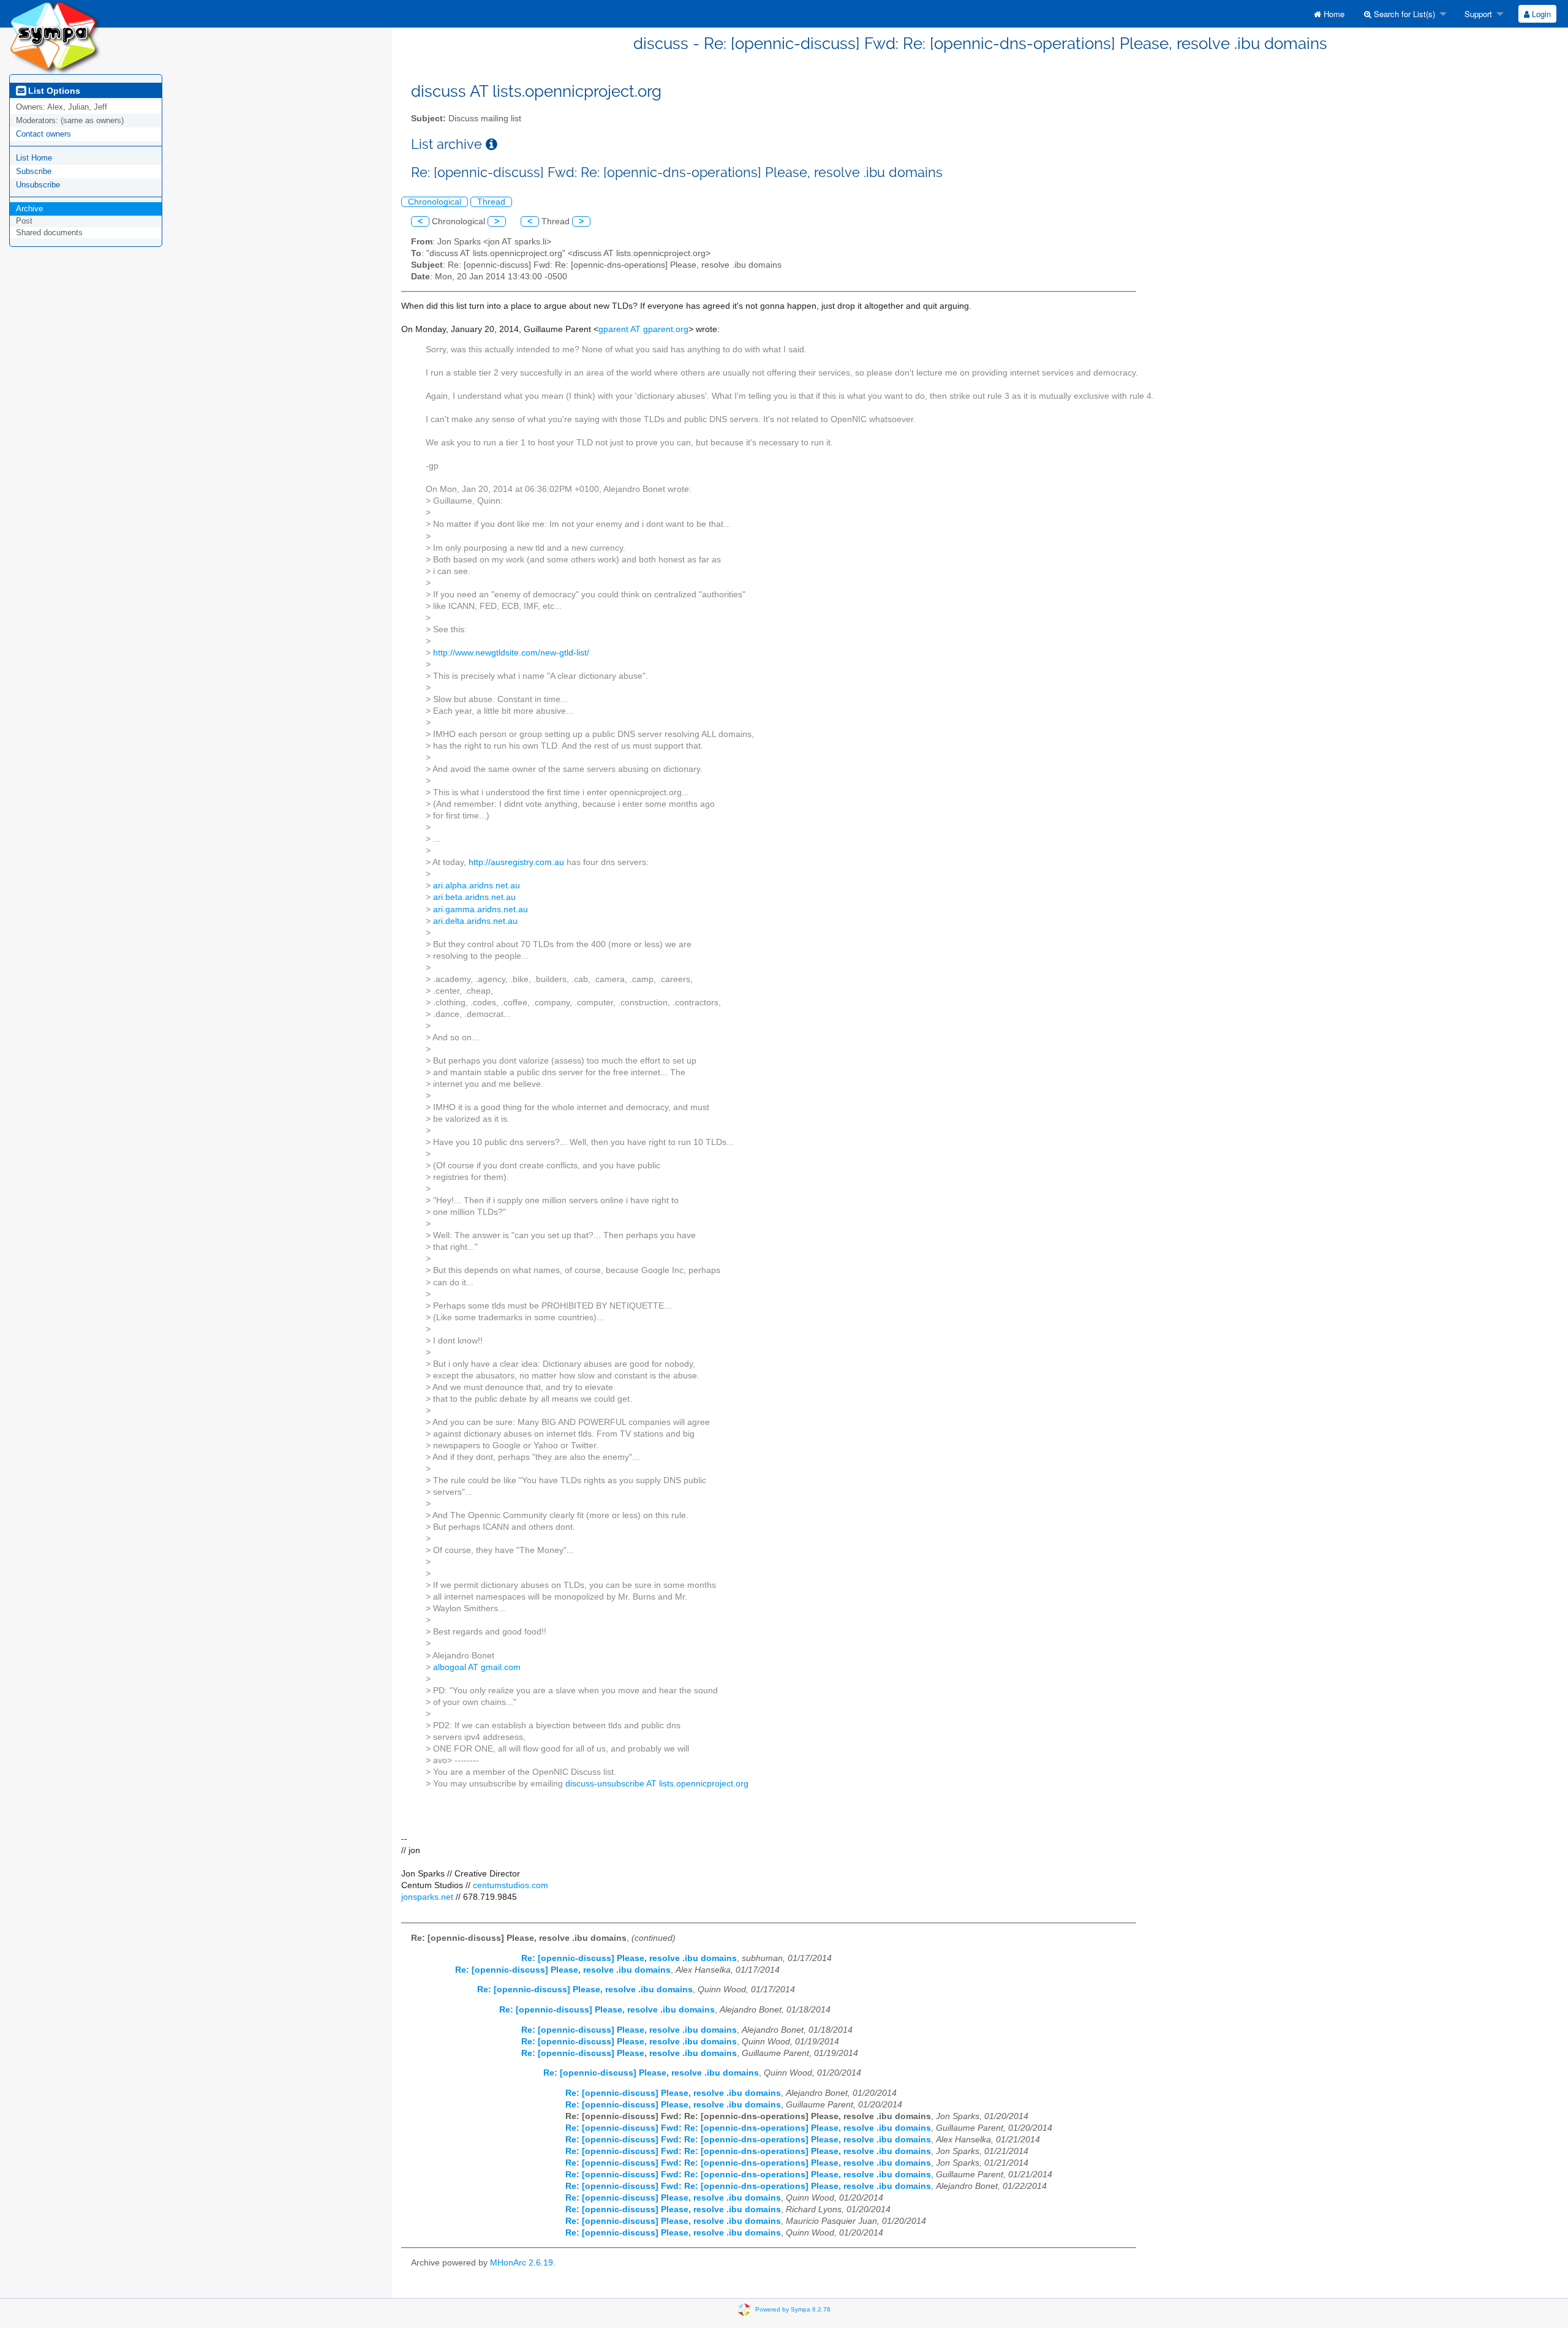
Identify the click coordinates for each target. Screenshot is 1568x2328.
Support (1477, 14)
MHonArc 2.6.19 (522, 2263)
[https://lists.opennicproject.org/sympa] (55, 36)
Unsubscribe (38, 185)
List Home (34, 158)
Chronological (435, 202)
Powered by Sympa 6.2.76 (793, 2309)
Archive (29, 209)
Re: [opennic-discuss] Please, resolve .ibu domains (629, 1958)
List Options (53, 91)
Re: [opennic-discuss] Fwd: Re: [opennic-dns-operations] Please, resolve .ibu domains (748, 2128)
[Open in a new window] (492, 144)
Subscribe (34, 171)
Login (1540, 14)
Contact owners (43, 134)
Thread (491, 202)
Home (1333, 14)
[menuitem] (1329, 14)
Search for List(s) (1403, 14)
